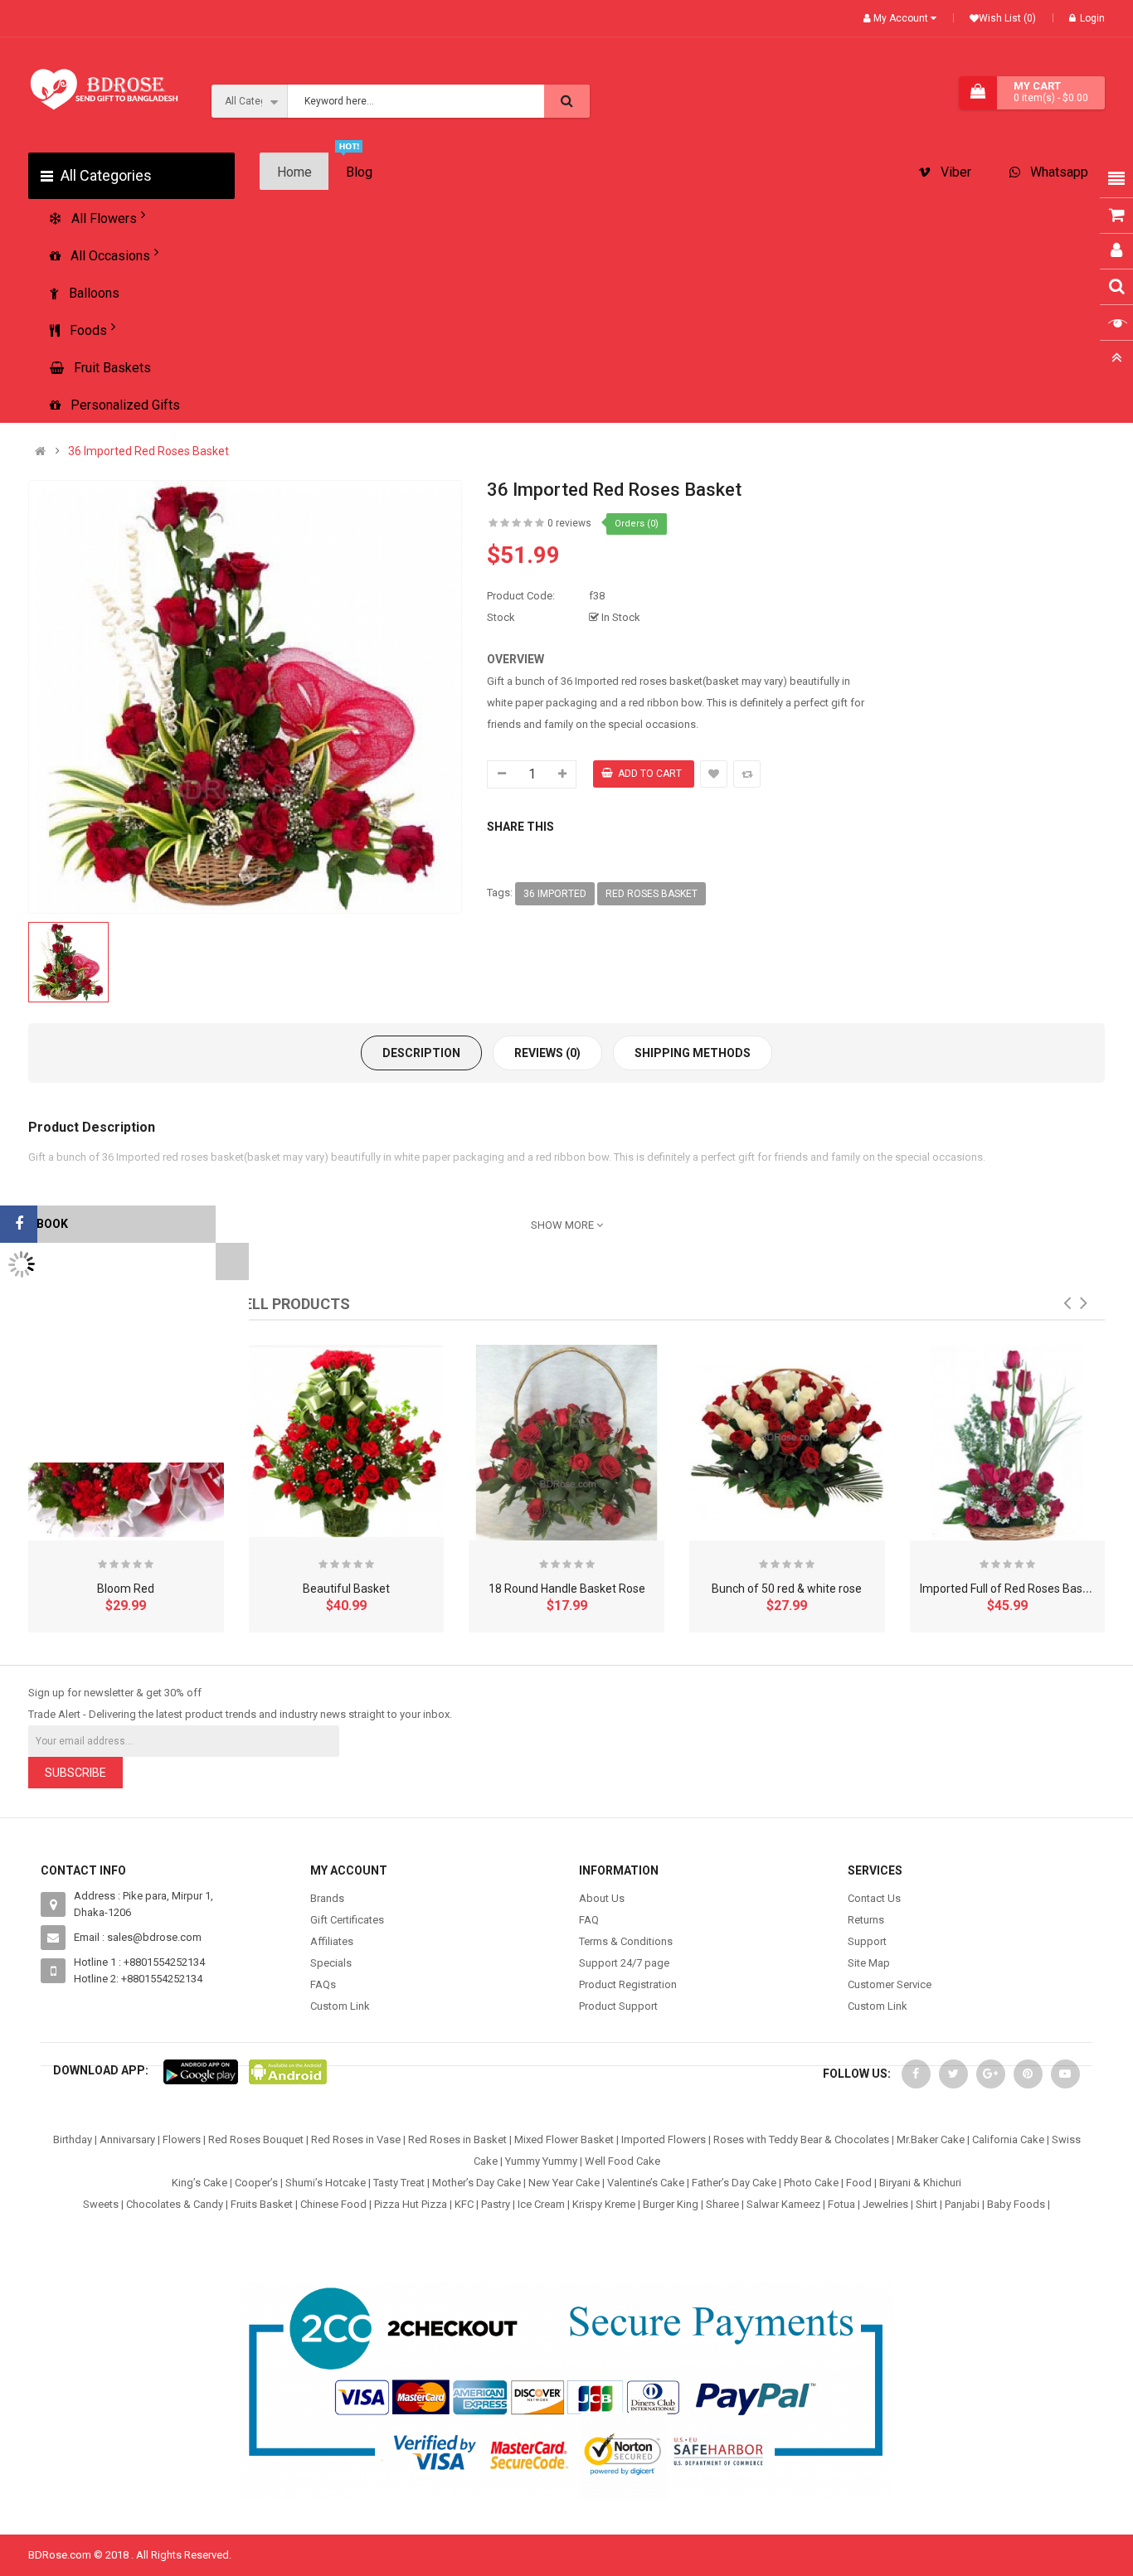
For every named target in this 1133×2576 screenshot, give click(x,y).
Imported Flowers (664, 2139)
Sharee (722, 2204)
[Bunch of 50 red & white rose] (787, 1443)
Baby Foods (1016, 2204)
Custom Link (340, 2006)
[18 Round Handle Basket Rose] (566, 1443)
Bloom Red (126, 1589)
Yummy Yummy (541, 2161)
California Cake (1008, 2139)
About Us (602, 1898)
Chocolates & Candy (175, 2204)
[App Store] (201, 2071)
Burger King (671, 2204)
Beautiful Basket (346, 1589)
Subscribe (75, 1773)
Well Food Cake (622, 2161)
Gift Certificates (347, 1920)
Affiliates (332, 1941)
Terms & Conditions (626, 1941)
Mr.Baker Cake (931, 2139)
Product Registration (628, 1984)
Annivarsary (127, 2139)
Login (1092, 18)
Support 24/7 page (624, 1963)
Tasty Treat (399, 2183)
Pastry (496, 2204)
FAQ (589, 1920)
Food (859, 2183)
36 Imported (555, 894)
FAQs (323, 1984)
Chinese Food (333, 2204)
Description (421, 1053)
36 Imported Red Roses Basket (148, 451)
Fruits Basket (262, 2204)
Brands (327, 1898)
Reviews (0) (547, 1053)
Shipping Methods (693, 1053)
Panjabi (962, 2204)
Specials (331, 1963)
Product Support (618, 2006)
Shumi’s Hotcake (326, 2183)
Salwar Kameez (783, 2204)
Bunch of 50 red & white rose (787, 1589)
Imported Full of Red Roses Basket (1009, 1589)
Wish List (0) (1007, 18)
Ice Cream (541, 2204)
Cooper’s (256, 2183)
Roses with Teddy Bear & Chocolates (801, 2139)
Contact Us (874, 1898)
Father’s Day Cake (734, 2183)
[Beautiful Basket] (347, 1443)
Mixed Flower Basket (564, 2139)
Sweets (101, 2204)
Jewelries (885, 2204)
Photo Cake (811, 2183)
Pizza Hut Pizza (411, 2204)
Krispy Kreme (604, 2204)
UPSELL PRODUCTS (282, 1304)
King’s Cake (199, 2183)
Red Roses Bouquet (256, 2139)
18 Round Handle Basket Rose (567, 1589)
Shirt (926, 2204)
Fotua (841, 2204)
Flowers (182, 2139)
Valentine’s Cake (646, 2183)
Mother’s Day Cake (477, 2183)
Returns (866, 1920)
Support (867, 1941)
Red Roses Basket (652, 894)
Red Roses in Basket (457, 2139)
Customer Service (890, 1984)
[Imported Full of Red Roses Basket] (1008, 1443)
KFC (464, 2204)
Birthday (73, 2139)
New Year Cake (564, 2183)
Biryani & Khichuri (920, 2183)
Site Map (869, 1963)
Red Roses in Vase (356, 2139)
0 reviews (569, 523)
